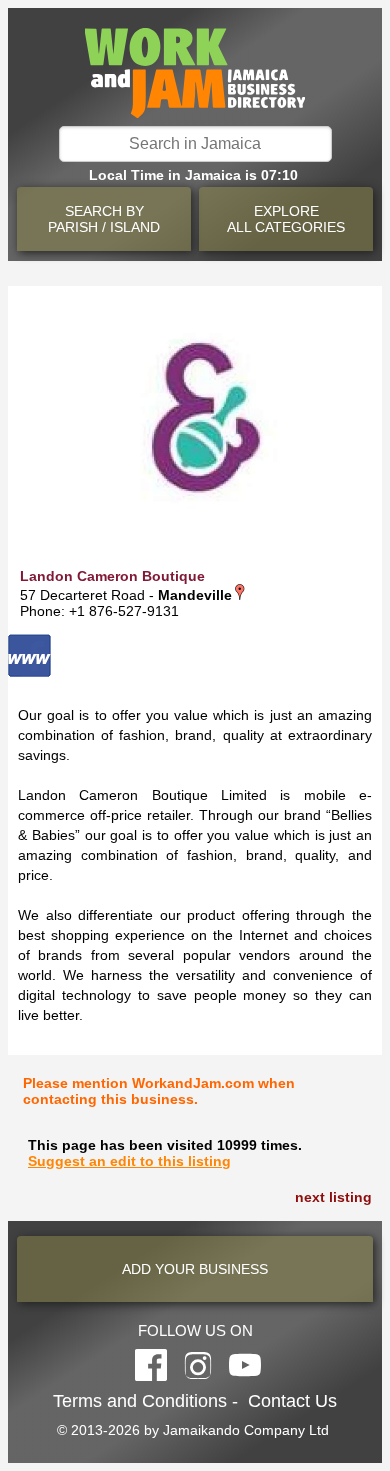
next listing (333, 1197)
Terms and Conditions (140, 1401)
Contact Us (292, 1401)
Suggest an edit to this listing (129, 1161)
